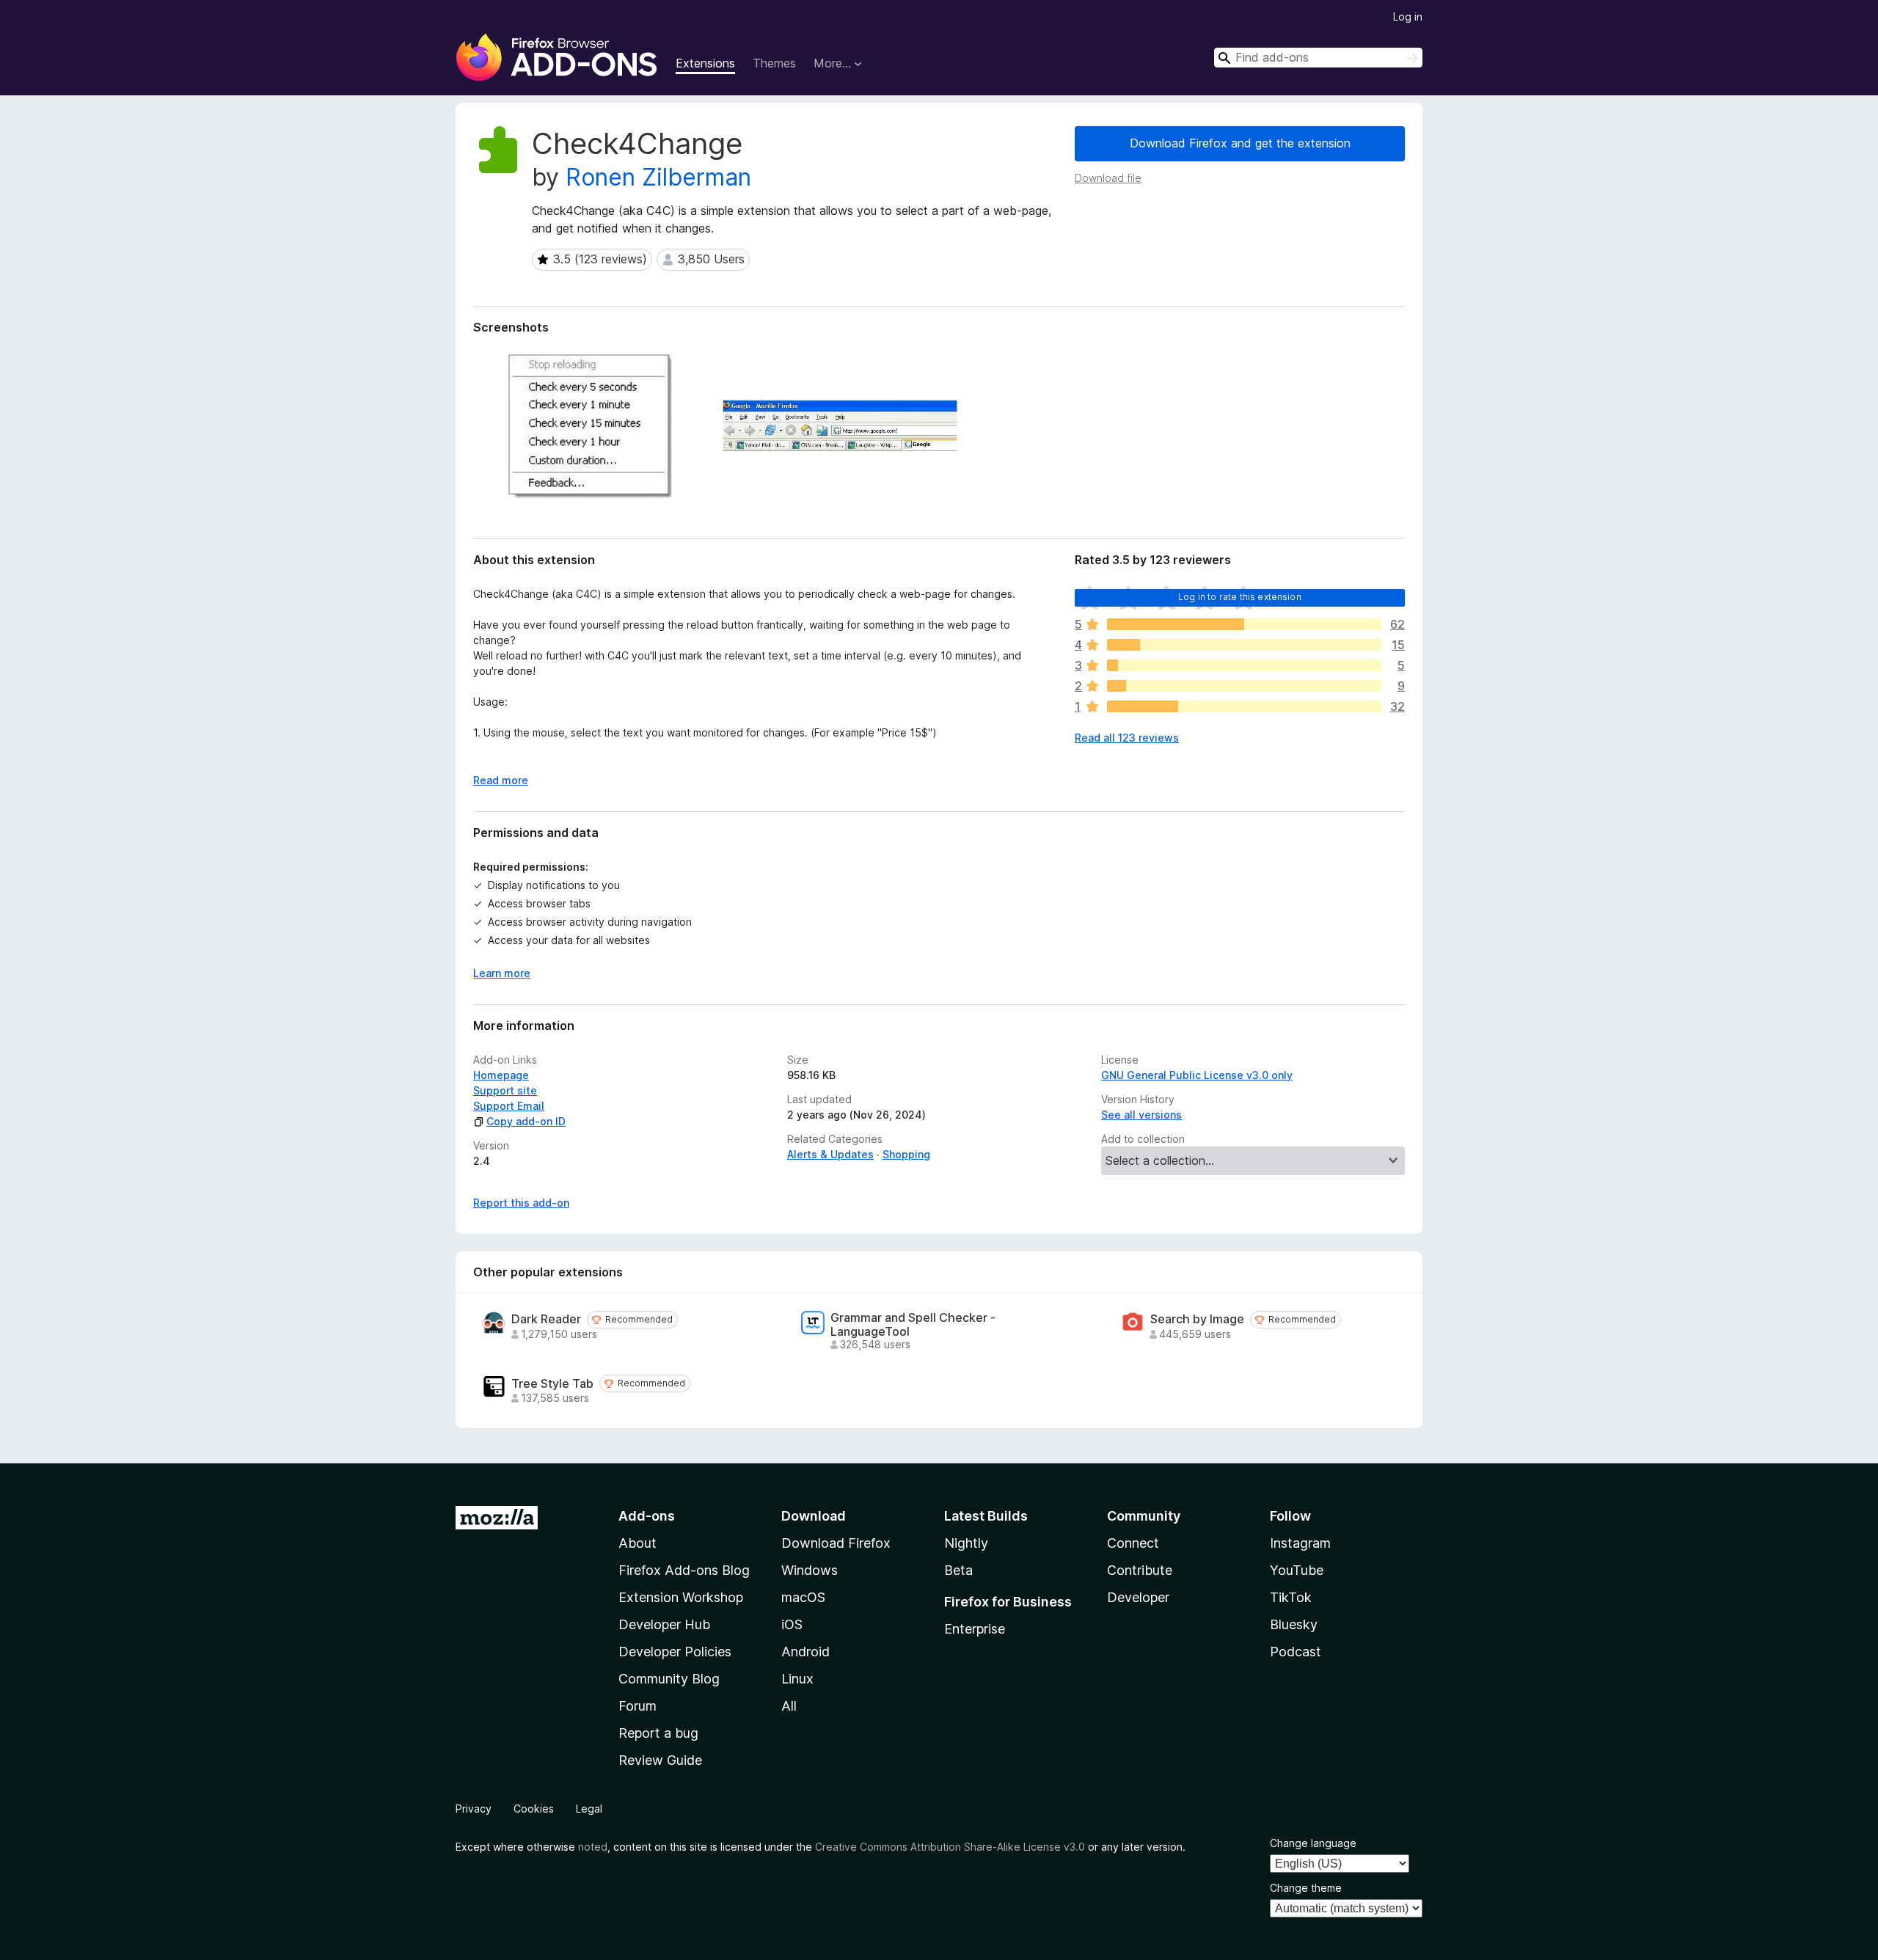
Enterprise (975, 1629)
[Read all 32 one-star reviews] (1244, 706)
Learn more (502, 973)
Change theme (1306, 1888)
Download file (1108, 178)
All (789, 1706)
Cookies (534, 1809)
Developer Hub (664, 1624)
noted (593, 1847)
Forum (637, 1706)
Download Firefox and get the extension (1240, 143)
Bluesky (1294, 1624)
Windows (810, 1570)
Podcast (1296, 1652)
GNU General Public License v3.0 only (1197, 1075)
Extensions (705, 63)
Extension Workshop (681, 1597)
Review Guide (660, 1760)
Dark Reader (546, 1319)
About (637, 1543)
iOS (792, 1624)
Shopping (906, 1154)
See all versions (1141, 1115)
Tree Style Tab (552, 1384)
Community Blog (669, 1679)
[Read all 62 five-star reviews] (1244, 624)
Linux (797, 1679)
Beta (958, 1570)
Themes (774, 63)
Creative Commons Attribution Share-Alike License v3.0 (950, 1847)
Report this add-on (521, 1203)
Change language (1313, 1843)
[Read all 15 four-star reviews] (1244, 645)
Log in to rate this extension (1240, 597)
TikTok (1291, 1597)
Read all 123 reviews (1127, 738)
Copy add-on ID (526, 1121)
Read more (501, 780)
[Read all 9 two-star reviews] (1244, 686)
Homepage (501, 1075)
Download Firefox (836, 1543)
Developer (1138, 1597)
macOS (803, 1597)
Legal (589, 1809)
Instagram (1300, 1543)
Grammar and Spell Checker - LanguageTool (913, 1325)
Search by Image (1197, 1319)
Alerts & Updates (830, 1154)
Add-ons (647, 1516)
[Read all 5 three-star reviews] (1244, 665)
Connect (1133, 1543)
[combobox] (1318, 58)
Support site (505, 1090)
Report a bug (658, 1733)
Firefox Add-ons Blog (684, 1570)
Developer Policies (675, 1652)
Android (805, 1652)
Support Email (509, 1106)
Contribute (1140, 1570)
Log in (1408, 17)
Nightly (966, 1543)
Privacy (474, 1809)
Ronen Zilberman (658, 177)
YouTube (1297, 1570)
